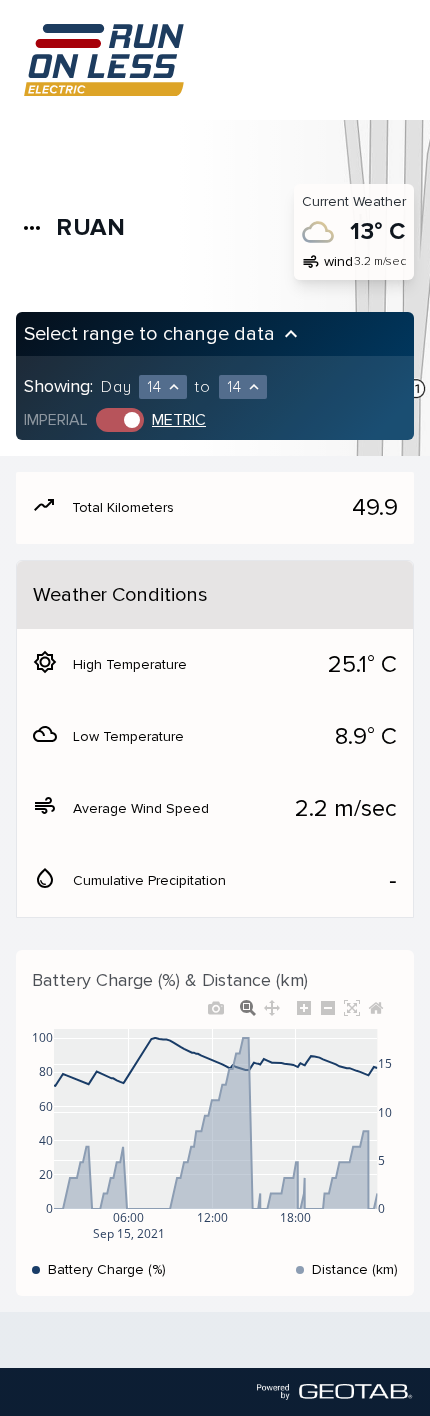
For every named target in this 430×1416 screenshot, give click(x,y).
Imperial (56, 420)
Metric (179, 420)
